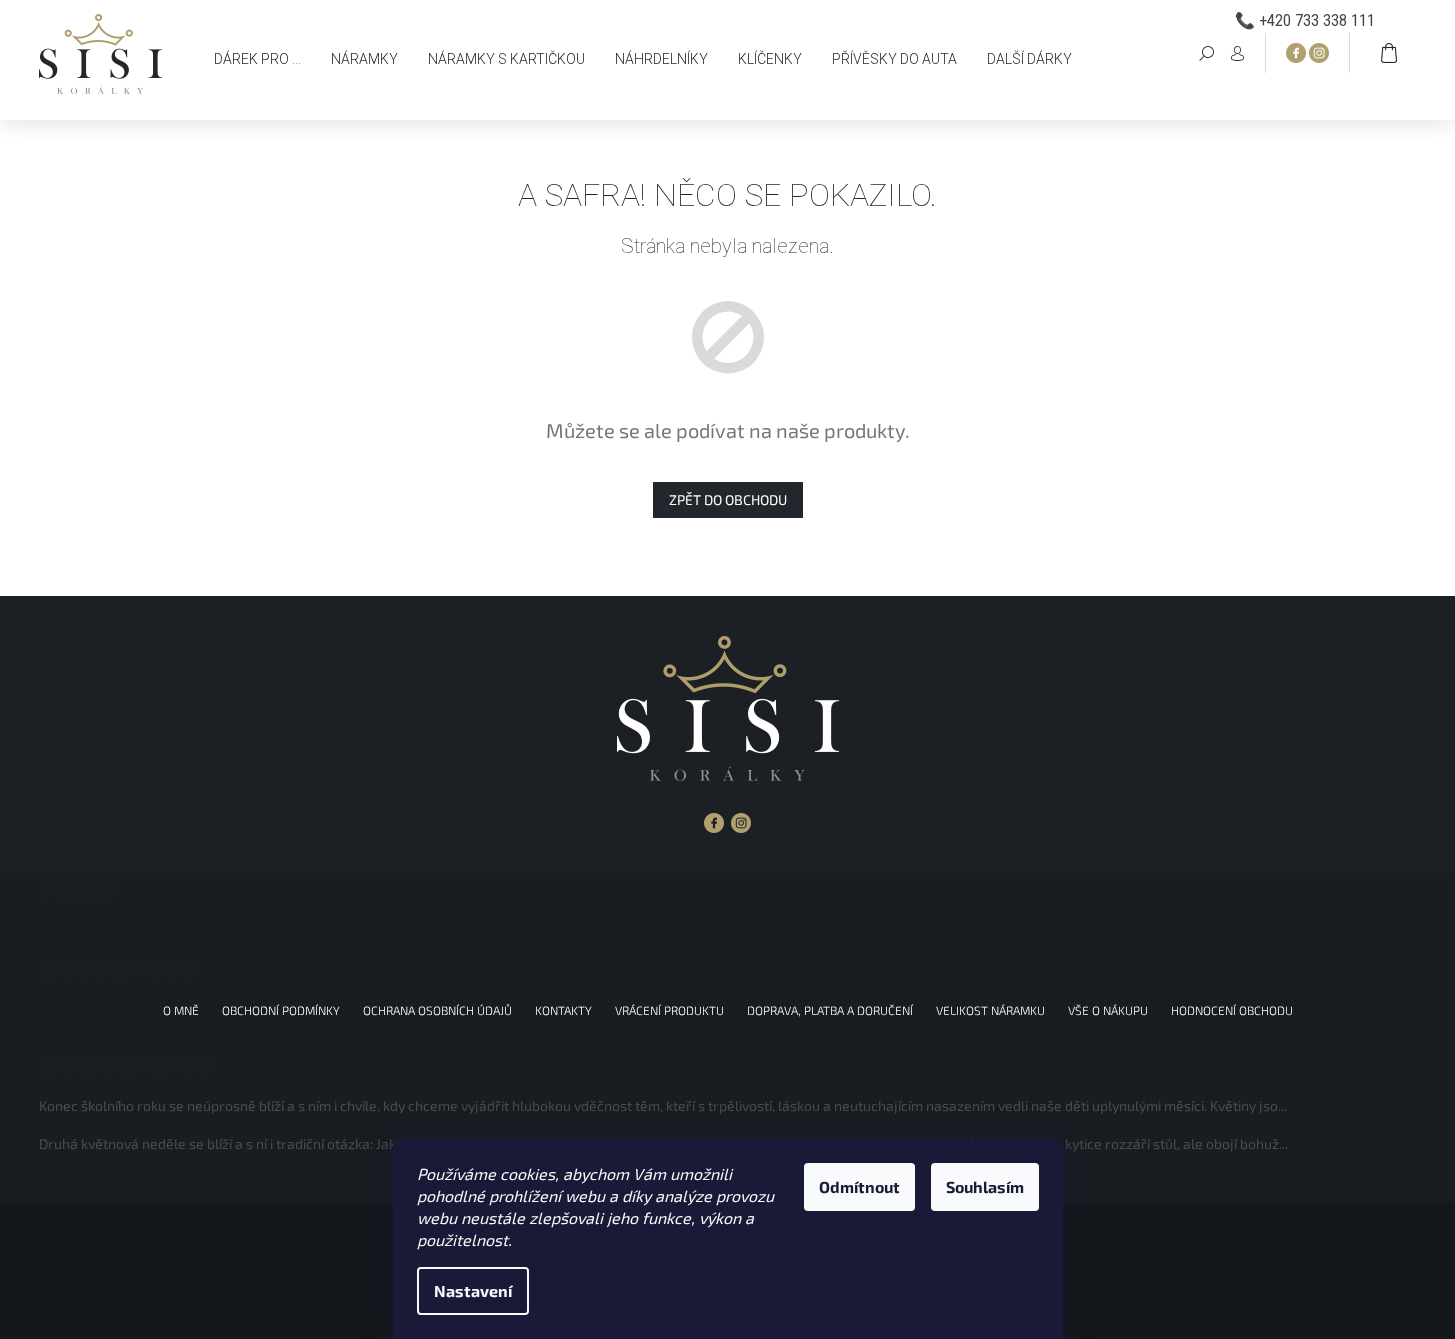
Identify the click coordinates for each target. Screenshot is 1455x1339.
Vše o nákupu (1108, 1010)
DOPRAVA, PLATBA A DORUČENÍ (830, 1010)
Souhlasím (985, 1186)
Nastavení (473, 1290)
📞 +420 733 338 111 (1305, 20)
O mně (181, 1010)
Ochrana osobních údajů (437, 1010)
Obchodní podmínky (281, 1010)
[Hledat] (1207, 52)
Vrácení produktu (669, 1010)
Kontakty (563, 1010)
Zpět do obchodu (728, 499)
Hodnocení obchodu (1232, 1010)
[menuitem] (257, 59)
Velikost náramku (990, 1010)
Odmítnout (859, 1186)
